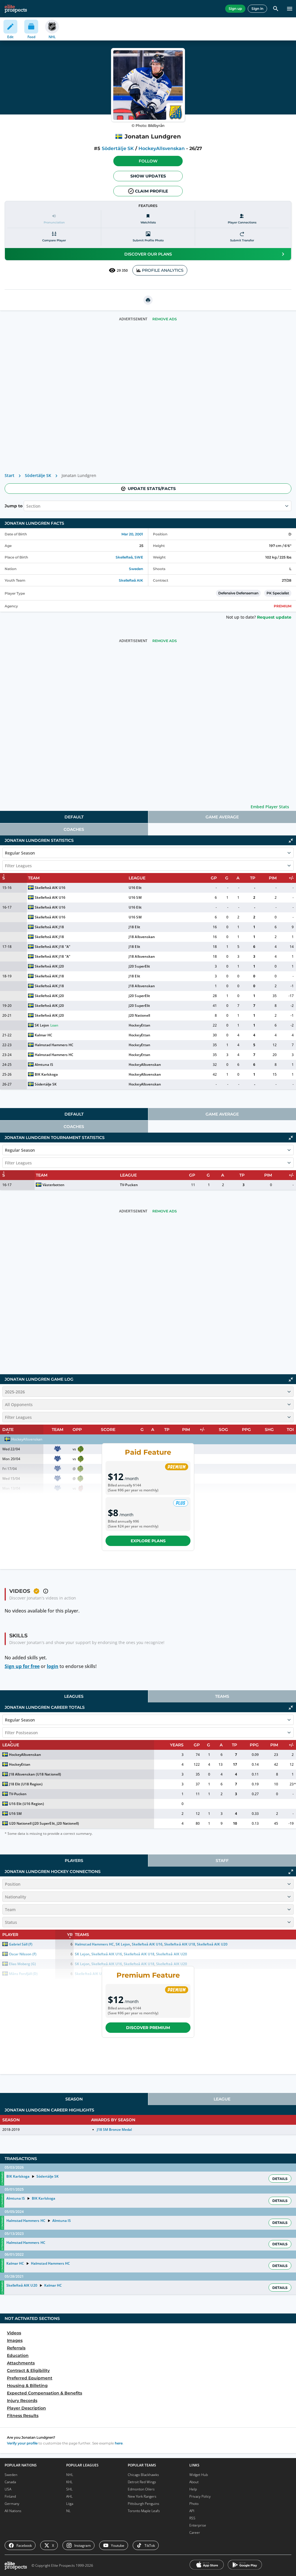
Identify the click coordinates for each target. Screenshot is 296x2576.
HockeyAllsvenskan (162, 148)
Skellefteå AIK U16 (50, 888)
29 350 (122, 270)
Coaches (74, 829)
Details (280, 2179)
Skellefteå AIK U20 (22, 2285)
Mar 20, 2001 (132, 534)
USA (8, 2489)
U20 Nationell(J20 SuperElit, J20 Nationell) (44, 1823)
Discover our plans (148, 254)
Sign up (235, 9)
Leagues (74, 1696)
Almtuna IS (44, 1065)
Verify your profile (22, 2443)
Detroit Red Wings (142, 2482)
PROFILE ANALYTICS (163, 270)
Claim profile (151, 191)
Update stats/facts (152, 489)
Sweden (136, 569)
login (53, 1666)
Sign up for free (22, 1666)
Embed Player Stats (270, 807)
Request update (274, 617)
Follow (148, 161)
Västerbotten (53, 1185)
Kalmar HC (44, 1035)
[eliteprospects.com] (16, 9)
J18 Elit (134, 927)
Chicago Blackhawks (143, 2475)
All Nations (13, 2511)
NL (68, 2511)
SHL (69, 2489)
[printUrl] (148, 300)
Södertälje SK (118, 148)
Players (74, 1861)
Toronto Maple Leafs (144, 2511)
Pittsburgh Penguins (144, 2504)
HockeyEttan (139, 1025)
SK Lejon (42, 1025)
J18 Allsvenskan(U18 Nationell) (35, 1774)
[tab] (74, 817)
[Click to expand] (291, 1872)
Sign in (257, 9)
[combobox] (27, 506)
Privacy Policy (200, 2496)
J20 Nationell (139, 1015)
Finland (10, 2496)
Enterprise (198, 2525)
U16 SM (135, 897)
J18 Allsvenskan (142, 937)
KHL (69, 2482)
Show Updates (148, 176)
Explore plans (148, 1541)
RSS (192, 2518)
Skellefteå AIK (131, 580)
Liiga (70, 2504)
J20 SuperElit (139, 966)
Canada (10, 2482)
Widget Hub (199, 2475)
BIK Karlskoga (46, 1074)
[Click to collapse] (291, 841)
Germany (12, 2504)
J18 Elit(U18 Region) (26, 1784)
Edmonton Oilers (141, 2489)
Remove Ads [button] (165, 319)
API (192, 2511)
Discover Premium (148, 2028)
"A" (68, 947)
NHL (70, 2475)
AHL (69, 2496)
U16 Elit (135, 888)
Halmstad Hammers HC (54, 1045)
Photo (194, 2504)
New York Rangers (142, 2496)
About (194, 2482)
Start (10, 475)
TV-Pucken (129, 1185)
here (119, 2443)
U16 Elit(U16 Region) (26, 1804)
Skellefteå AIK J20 (49, 966)
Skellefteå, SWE (129, 557)
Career (195, 2532)
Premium (283, 606)
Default (74, 817)
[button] (148, 161)
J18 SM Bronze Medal (114, 2130)
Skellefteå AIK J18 (49, 927)
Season (74, 2099)
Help (193, 2489)
